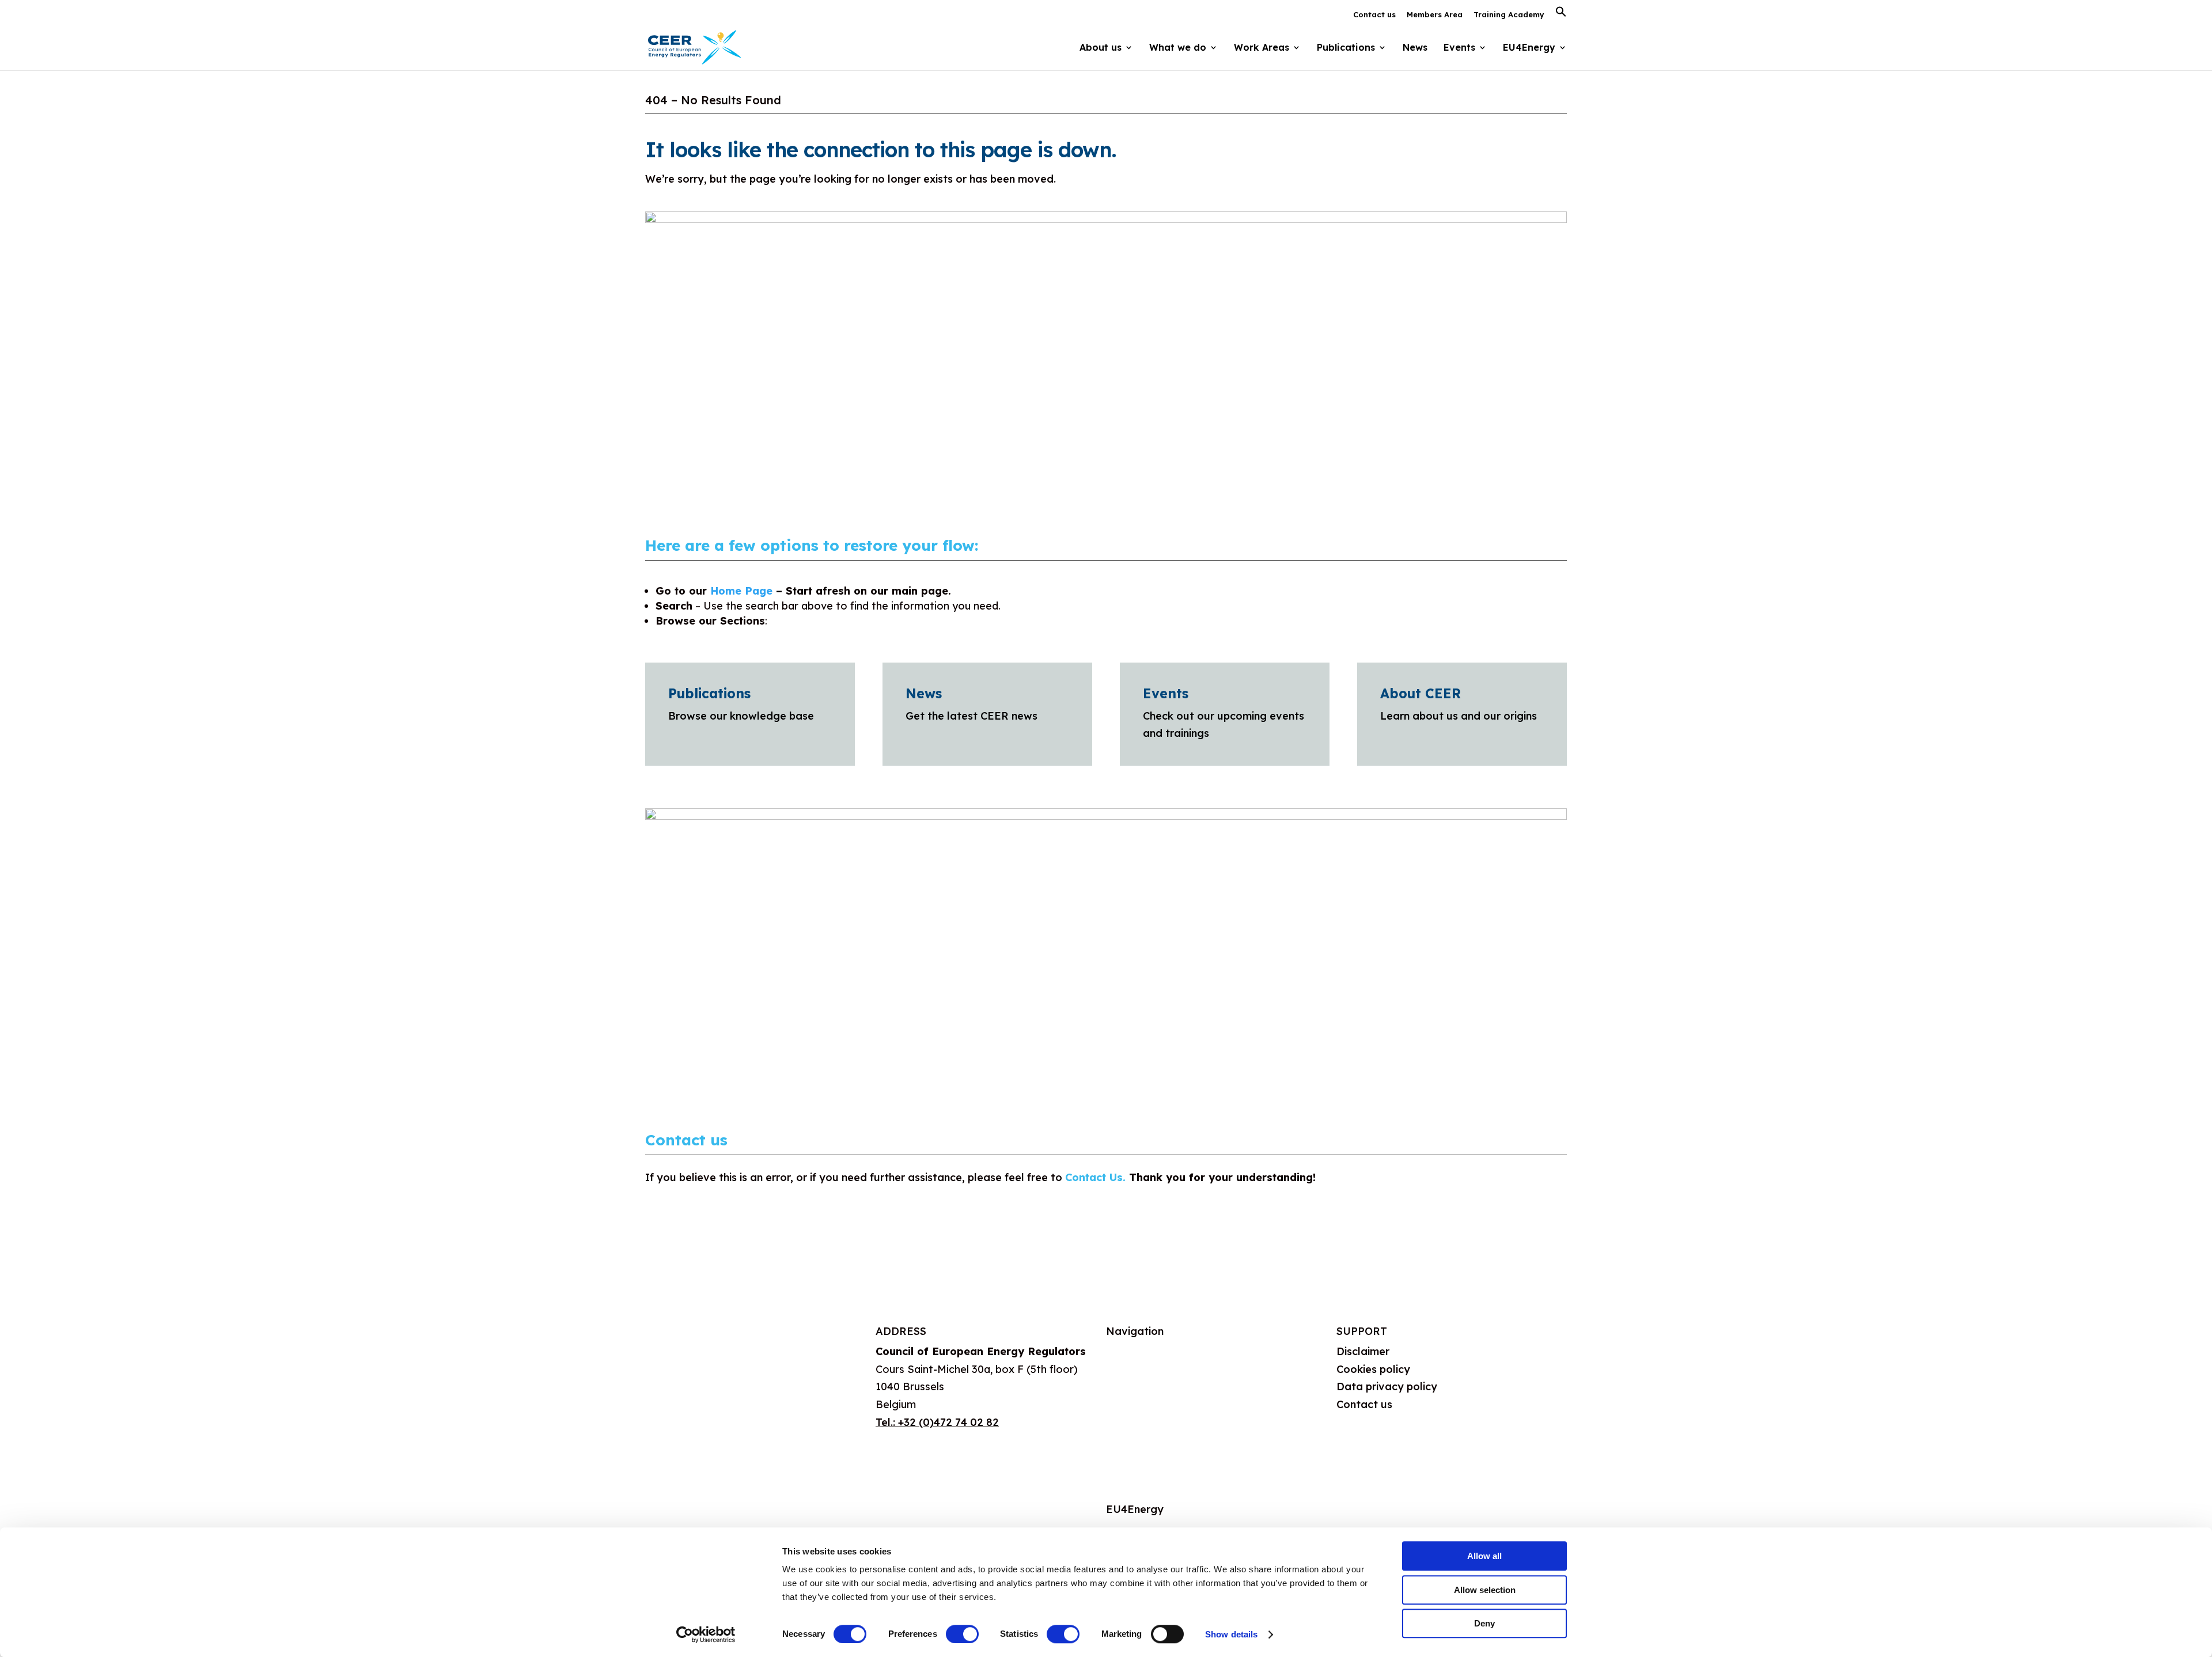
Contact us (1374, 15)
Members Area (1435, 15)
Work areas (1135, 1407)
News (1415, 48)
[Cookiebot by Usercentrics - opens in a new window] (706, 1635)
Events (1459, 48)
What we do (1136, 1380)
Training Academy (1509, 15)
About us (1128, 1351)
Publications (709, 693)
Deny (1484, 1623)
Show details (1231, 1634)
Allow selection (1485, 1590)
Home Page (741, 591)
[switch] (962, 1634)
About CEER (1421, 693)
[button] (1561, 15)
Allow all (1484, 1556)
